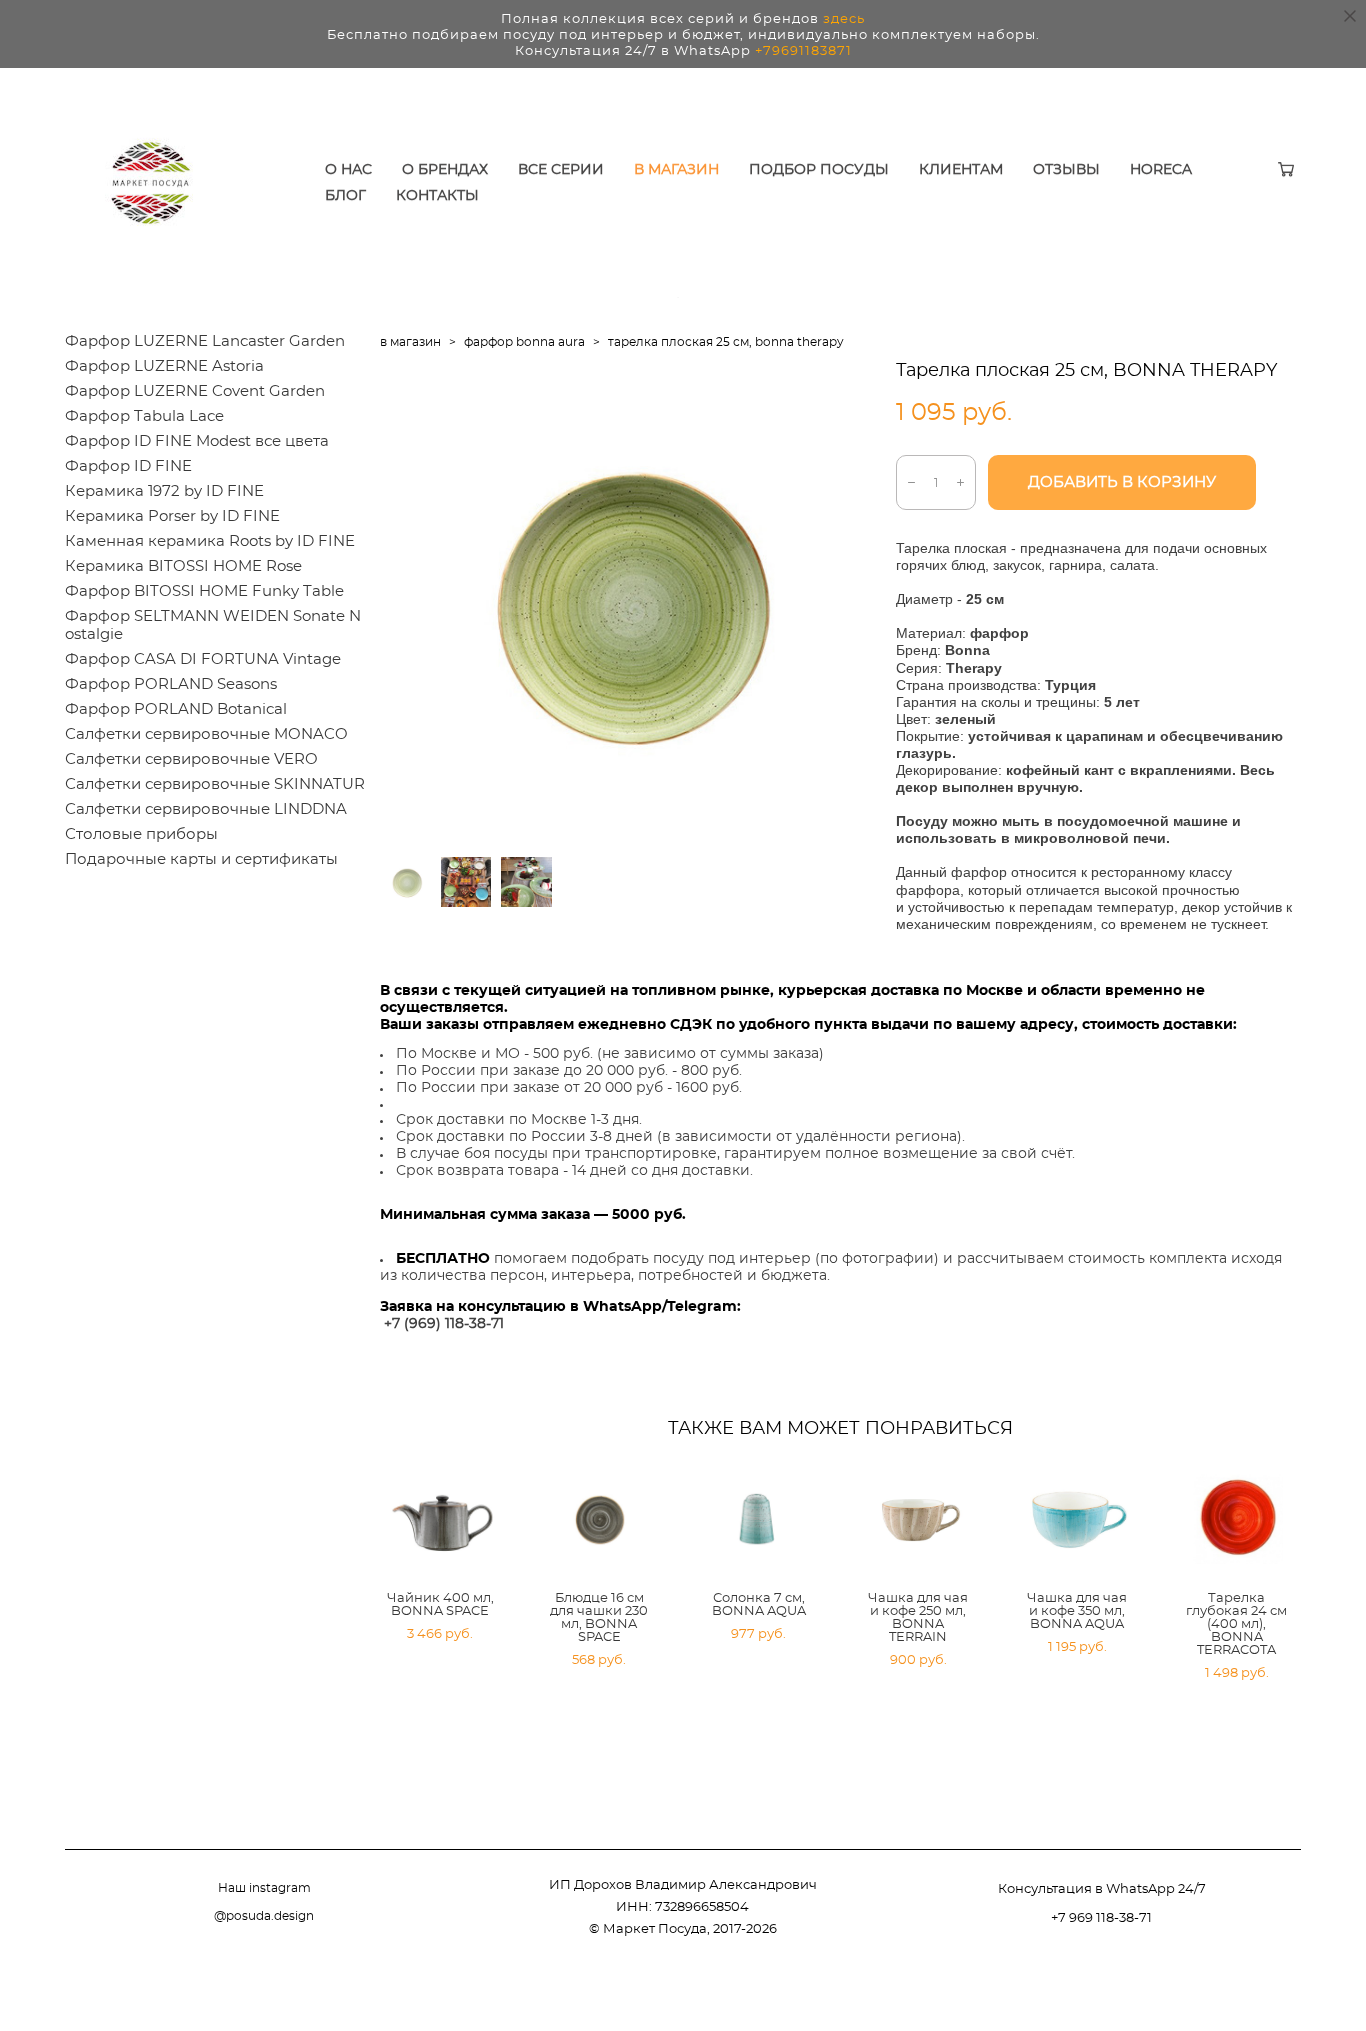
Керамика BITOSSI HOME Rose (183, 566)
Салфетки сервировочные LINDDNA (206, 809)
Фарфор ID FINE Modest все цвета (197, 441)
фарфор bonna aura (524, 342)
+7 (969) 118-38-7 (441, 1324)
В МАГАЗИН (676, 170)
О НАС (348, 170)
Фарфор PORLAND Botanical (176, 709)
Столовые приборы (141, 834)
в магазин (410, 342)
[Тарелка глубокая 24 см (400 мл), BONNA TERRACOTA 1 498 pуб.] (1239, 1520)
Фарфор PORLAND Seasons (171, 684)
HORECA (1161, 170)
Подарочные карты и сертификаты (201, 859)
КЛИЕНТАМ (961, 170)
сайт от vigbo (1261, 1985)
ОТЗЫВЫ (1066, 170)
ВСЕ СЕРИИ (561, 170)
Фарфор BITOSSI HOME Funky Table (204, 591)
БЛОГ (345, 196)
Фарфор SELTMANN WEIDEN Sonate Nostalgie (213, 625)
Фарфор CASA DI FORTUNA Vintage (203, 659)
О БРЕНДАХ (445, 170)
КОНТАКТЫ (437, 196)
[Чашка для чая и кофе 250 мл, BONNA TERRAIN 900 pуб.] (920, 1520)
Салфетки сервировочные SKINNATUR (215, 784)
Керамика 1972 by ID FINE (164, 491)
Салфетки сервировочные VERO (191, 759)
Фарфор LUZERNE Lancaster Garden (205, 341)
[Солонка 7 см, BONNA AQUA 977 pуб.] (761, 1520)
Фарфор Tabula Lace (144, 416)
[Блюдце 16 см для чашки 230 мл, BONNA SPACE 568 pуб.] (601, 1520)
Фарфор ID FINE (128, 466)
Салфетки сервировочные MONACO (206, 734)
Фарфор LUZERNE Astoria (164, 366)
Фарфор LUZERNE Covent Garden (195, 391)
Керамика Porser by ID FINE (172, 516)
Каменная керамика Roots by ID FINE (210, 541)
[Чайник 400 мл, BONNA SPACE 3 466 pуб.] (442, 1520)
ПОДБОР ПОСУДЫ (819, 170)
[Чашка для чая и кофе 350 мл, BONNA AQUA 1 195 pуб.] (1079, 1520)
